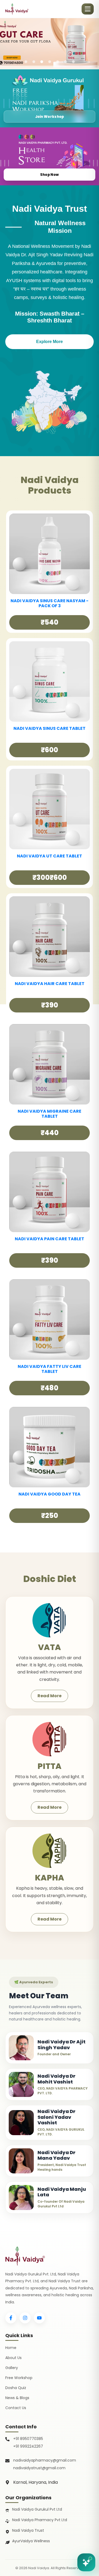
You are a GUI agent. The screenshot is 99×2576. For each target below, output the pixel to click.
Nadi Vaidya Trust (28, 2530)
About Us (13, 2358)
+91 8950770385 (28, 2439)
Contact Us (16, 2408)
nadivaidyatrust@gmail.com (39, 2468)
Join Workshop (50, 117)
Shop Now (49, 175)
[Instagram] (25, 2318)
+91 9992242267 (28, 2446)
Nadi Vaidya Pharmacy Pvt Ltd (40, 2520)
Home (11, 2348)
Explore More (49, 342)
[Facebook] (11, 2318)
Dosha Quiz (16, 2388)
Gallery (12, 2368)
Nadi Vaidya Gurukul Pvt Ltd (37, 2509)
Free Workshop (19, 2378)
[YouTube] (39, 2318)
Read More (49, 1696)
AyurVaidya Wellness (31, 2541)
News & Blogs (17, 2398)
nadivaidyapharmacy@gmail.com (45, 2460)
